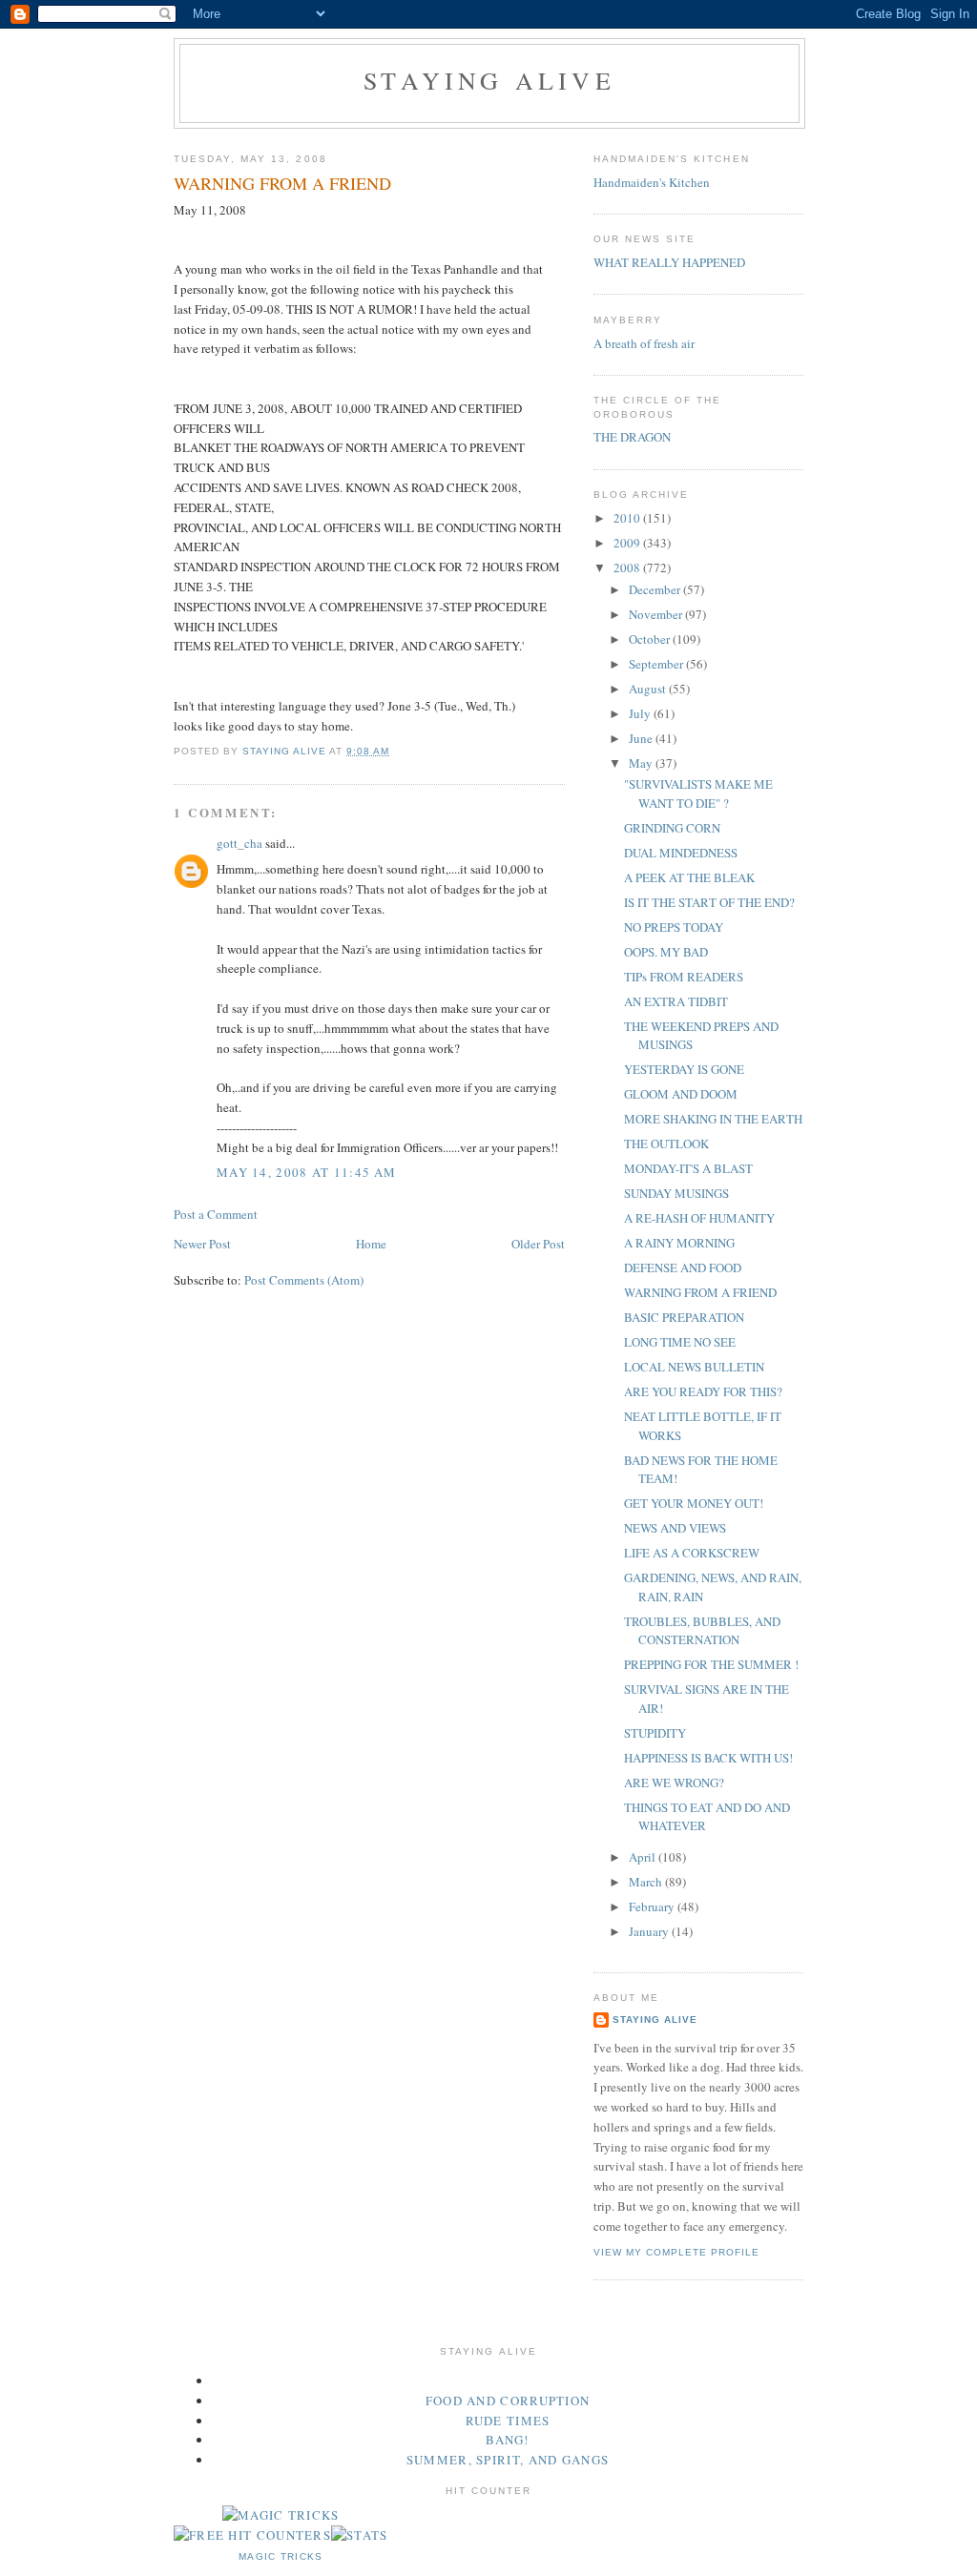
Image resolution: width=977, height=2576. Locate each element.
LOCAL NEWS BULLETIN (694, 1367)
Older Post (538, 1244)
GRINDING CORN (672, 828)
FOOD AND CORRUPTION (508, 2401)
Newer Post (202, 1244)
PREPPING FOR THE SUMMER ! (711, 1664)
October (651, 639)
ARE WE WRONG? (674, 1783)
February (653, 1906)
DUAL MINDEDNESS (681, 853)
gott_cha (239, 843)
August (649, 689)
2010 (628, 518)
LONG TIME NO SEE (680, 1342)
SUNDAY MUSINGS (676, 1193)
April (644, 1857)
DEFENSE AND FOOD (683, 1267)
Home (371, 1244)
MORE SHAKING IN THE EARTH (713, 1119)
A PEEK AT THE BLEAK (689, 877)
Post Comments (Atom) (304, 1280)
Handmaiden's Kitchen (652, 182)
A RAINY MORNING (679, 1243)
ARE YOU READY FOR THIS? (703, 1391)
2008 (628, 567)
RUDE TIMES (508, 2421)
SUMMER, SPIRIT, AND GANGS (508, 2460)
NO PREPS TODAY (674, 927)
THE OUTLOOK (666, 1144)
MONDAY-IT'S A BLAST (688, 1168)
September (657, 664)
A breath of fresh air (644, 343)
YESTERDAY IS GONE (684, 1069)
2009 (628, 543)
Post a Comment (216, 1214)
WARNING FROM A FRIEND (700, 1292)
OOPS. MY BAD (666, 952)
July (641, 713)
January (650, 1931)
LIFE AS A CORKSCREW (692, 1553)
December (656, 589)
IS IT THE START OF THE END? (709, 902)
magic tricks (281, 2556)
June (642, 738)
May (642, 763)
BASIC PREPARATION (684, 1317)
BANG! (508, 2440)
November (657, 614)
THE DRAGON (632, 437)
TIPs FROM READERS (684, 977)
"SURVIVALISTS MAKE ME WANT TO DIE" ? (698, 793)
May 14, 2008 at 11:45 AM (306, 1172)
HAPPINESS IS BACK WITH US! (708, 1758)
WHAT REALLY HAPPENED (669, 262)
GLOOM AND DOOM (681, 1094)
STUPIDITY (655, 1733)
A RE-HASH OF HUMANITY (699, 1218)
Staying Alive (489, 80)
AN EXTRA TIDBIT (676, 1001)
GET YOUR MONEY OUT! (694, 1503)
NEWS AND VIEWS (675, 1528)
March (647, 1882)
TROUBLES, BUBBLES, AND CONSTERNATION (702, 1631)
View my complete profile (676, 2252)
